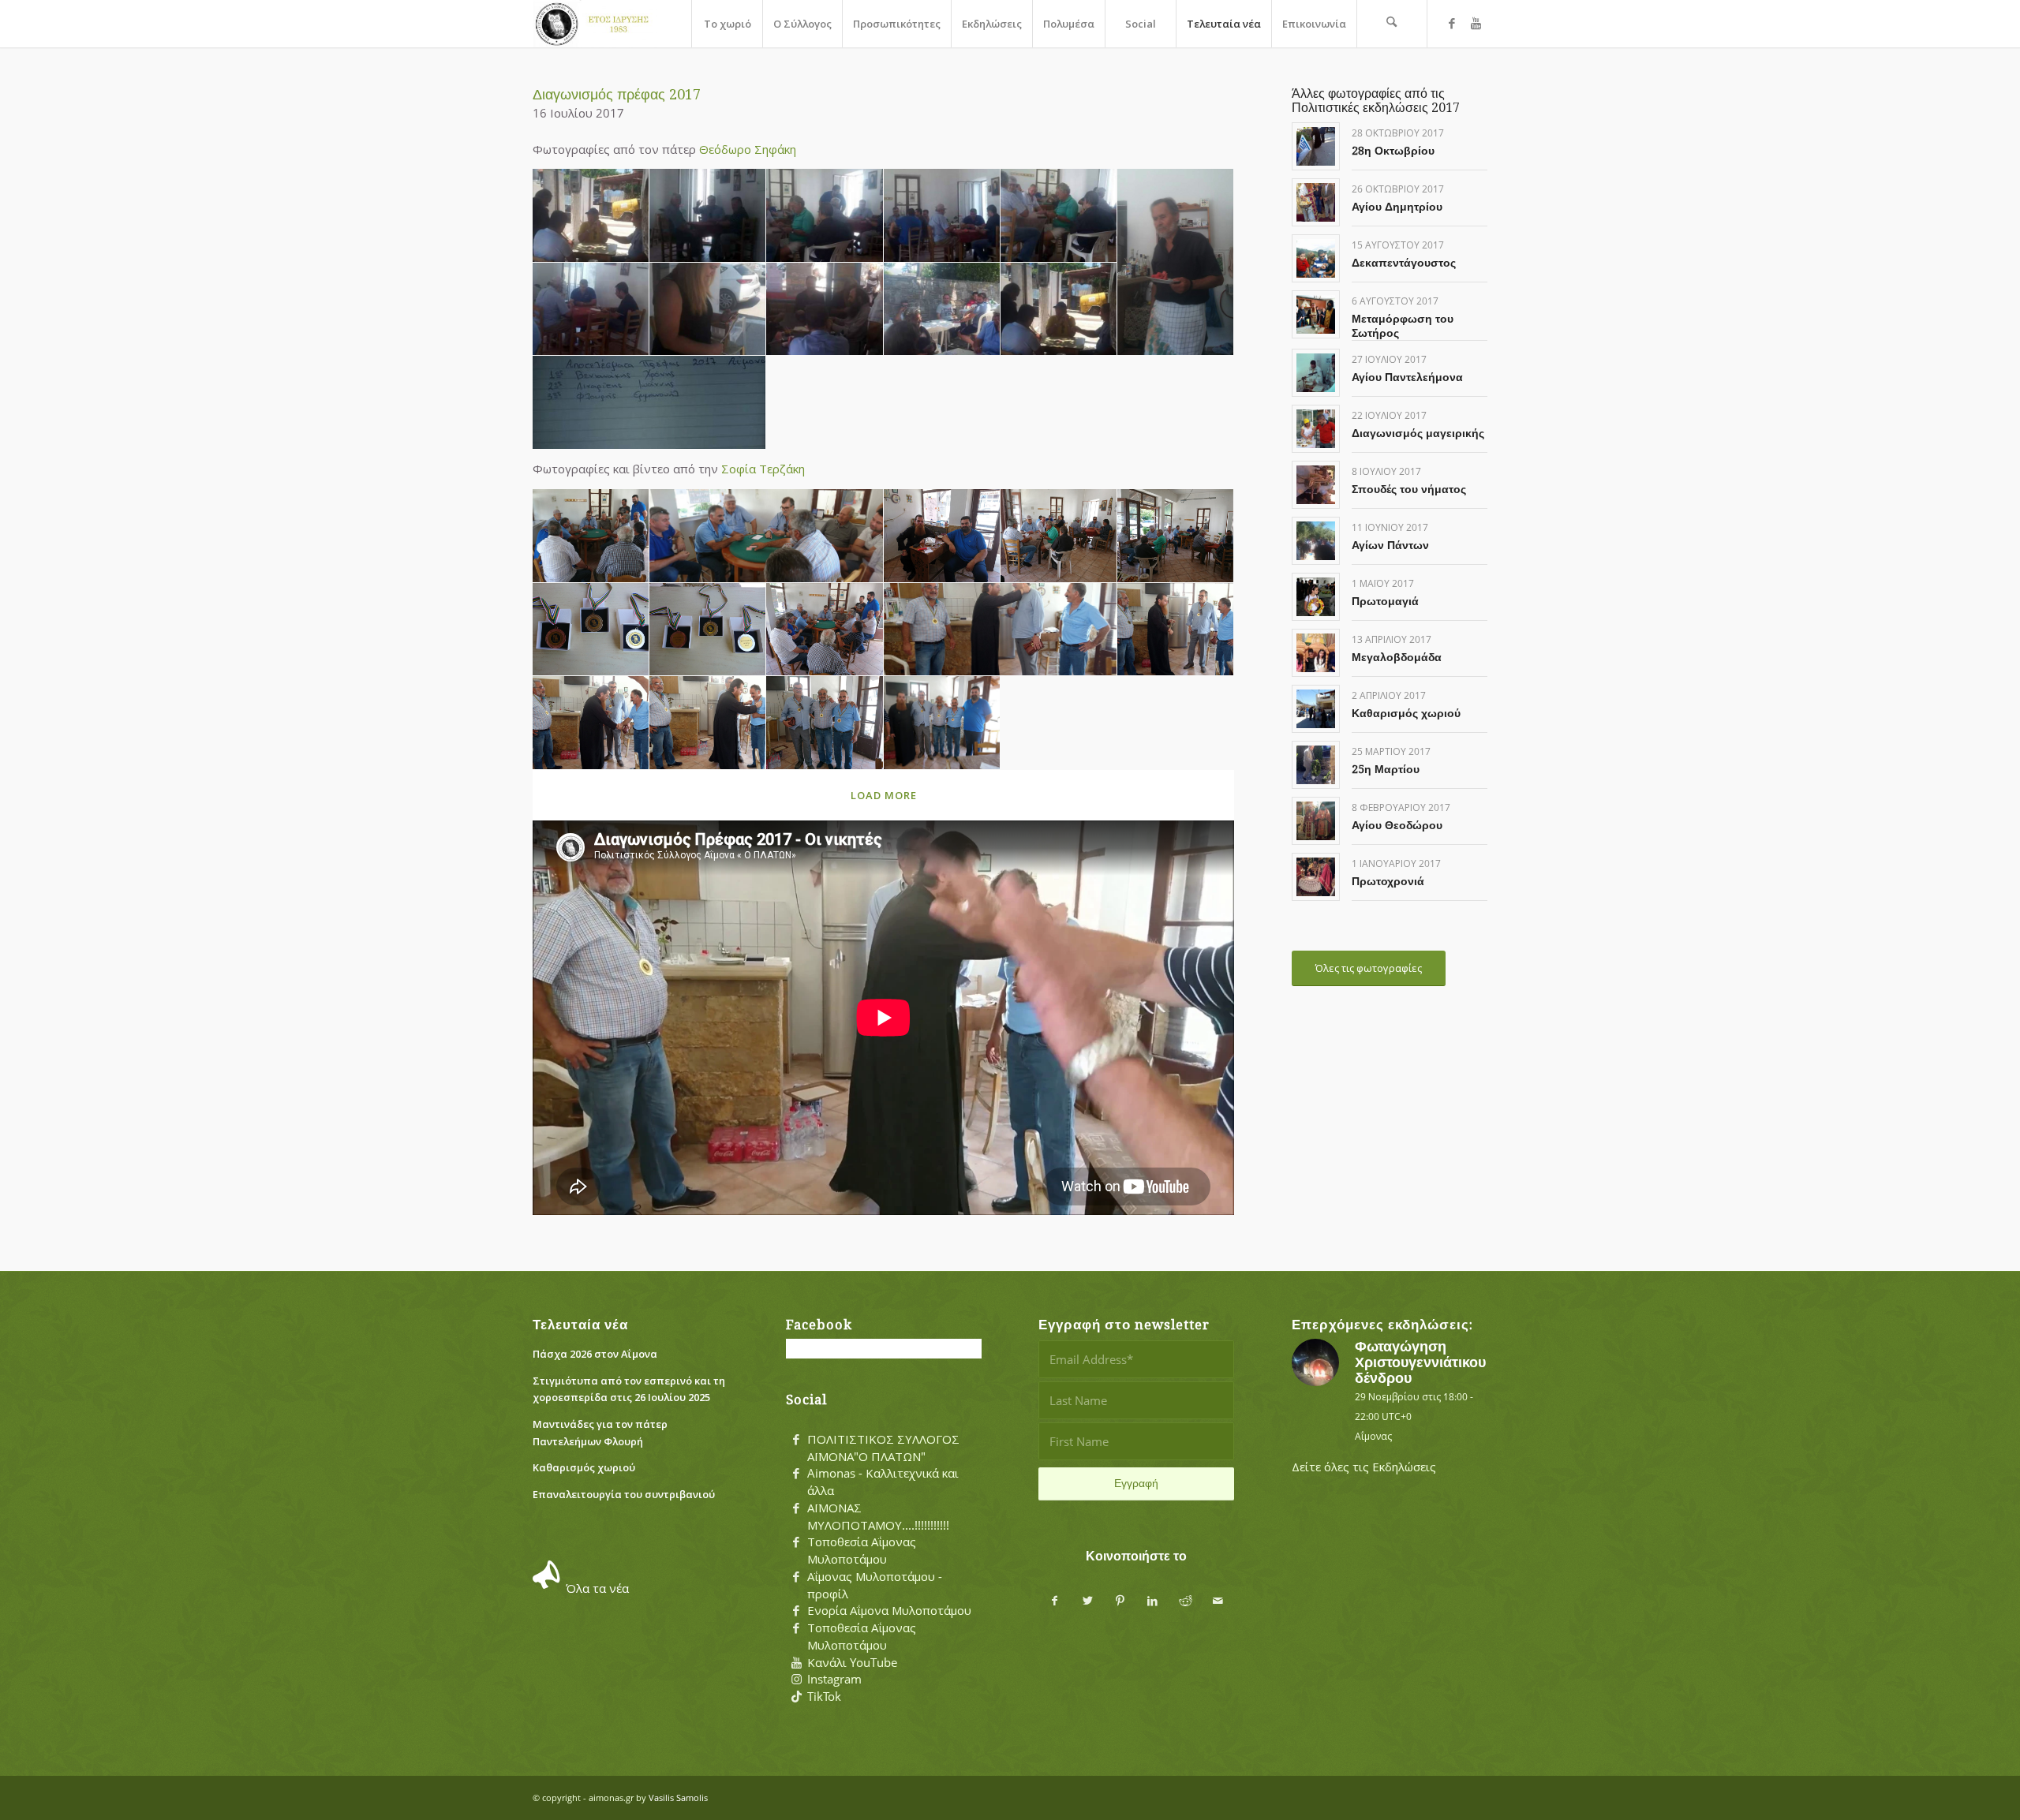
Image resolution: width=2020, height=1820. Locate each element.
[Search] (1392, 24)
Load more (884, 795)
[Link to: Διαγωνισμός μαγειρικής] (1316, 429)
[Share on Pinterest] (1120, 1601)
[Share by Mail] (1218, 1601)
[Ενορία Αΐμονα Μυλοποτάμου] (796, 1611)
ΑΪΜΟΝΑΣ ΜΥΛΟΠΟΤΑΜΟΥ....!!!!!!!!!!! (878, 1516)
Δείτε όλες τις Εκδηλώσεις (1364, 1467)
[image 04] (942, 216)
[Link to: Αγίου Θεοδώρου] (1316, 821)
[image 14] (1176, 630)
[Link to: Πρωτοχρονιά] (1316, 877)
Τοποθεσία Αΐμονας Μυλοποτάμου (862, 1550)
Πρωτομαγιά (1385, 601)
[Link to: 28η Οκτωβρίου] (1316, 146)
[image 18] (942, 723)
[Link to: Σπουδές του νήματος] (1316, 485)
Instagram (834, 1679)
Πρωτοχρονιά (1388, 881)
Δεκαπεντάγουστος (1404, 263)
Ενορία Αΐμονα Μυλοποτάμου (889, 1610)
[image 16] (708, 723)
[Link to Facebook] (1452, 23)
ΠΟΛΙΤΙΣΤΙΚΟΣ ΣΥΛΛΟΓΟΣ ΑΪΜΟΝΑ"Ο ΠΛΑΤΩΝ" (883, 1448)
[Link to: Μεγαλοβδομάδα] (1316, 653)
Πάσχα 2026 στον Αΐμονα (595, 1354)
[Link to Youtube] (1476, 23)
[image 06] (1176, 262)
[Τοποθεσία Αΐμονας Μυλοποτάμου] (796, 1542)
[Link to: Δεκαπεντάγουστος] (1316, 258)
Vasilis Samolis (678, 1798)
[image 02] (708, 216)
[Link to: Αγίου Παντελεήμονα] (1316, 373)
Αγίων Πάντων (1390, 545)
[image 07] (591, 310)
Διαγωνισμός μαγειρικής (1418, 433)
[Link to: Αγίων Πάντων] (1316, 541)
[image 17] (825, 723)
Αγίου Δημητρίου (1397, 207)
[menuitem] (727, 24)
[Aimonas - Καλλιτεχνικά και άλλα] (796, 1474)
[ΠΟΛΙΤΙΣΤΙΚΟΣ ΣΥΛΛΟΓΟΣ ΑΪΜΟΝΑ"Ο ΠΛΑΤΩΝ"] (796, 1440)
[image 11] (1059, 310)
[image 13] (1001, 630)
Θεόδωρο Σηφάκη (748, 149)
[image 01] (591, 216)
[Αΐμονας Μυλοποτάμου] (595, 24)
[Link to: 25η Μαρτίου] (1316, 765)
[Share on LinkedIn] (1152, 1601)
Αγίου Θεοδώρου (1397, 825)
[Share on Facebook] (1055, 1601)
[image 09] (825, 310)
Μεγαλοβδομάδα (1397, 657)
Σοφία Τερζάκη (763, 469)
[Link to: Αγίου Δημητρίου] (1316, 202)
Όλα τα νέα (597, 1588)
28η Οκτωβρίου (1393, 151)
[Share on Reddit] (1186, 1601)
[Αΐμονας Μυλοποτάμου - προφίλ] (796, 1577)
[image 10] (942, 310)
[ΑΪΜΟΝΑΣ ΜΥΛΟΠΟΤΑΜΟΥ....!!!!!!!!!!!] (796, 1508)
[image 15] (591, 723)
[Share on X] (1088, 1601)
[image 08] (708, 310)
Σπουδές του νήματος (1409, 489)
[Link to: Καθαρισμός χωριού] (1316, 709)
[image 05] (1059, 216)
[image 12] (649, 403)
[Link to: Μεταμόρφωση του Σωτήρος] (1316, 314)
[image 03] (825, 216)
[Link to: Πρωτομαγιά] (1316, 597)
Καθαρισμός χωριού (1406, 713)
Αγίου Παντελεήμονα (1407, 377)
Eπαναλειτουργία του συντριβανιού (624, 1494)
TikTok (824, 1696)
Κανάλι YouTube (852, 1662)
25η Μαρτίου (1386, 769)
